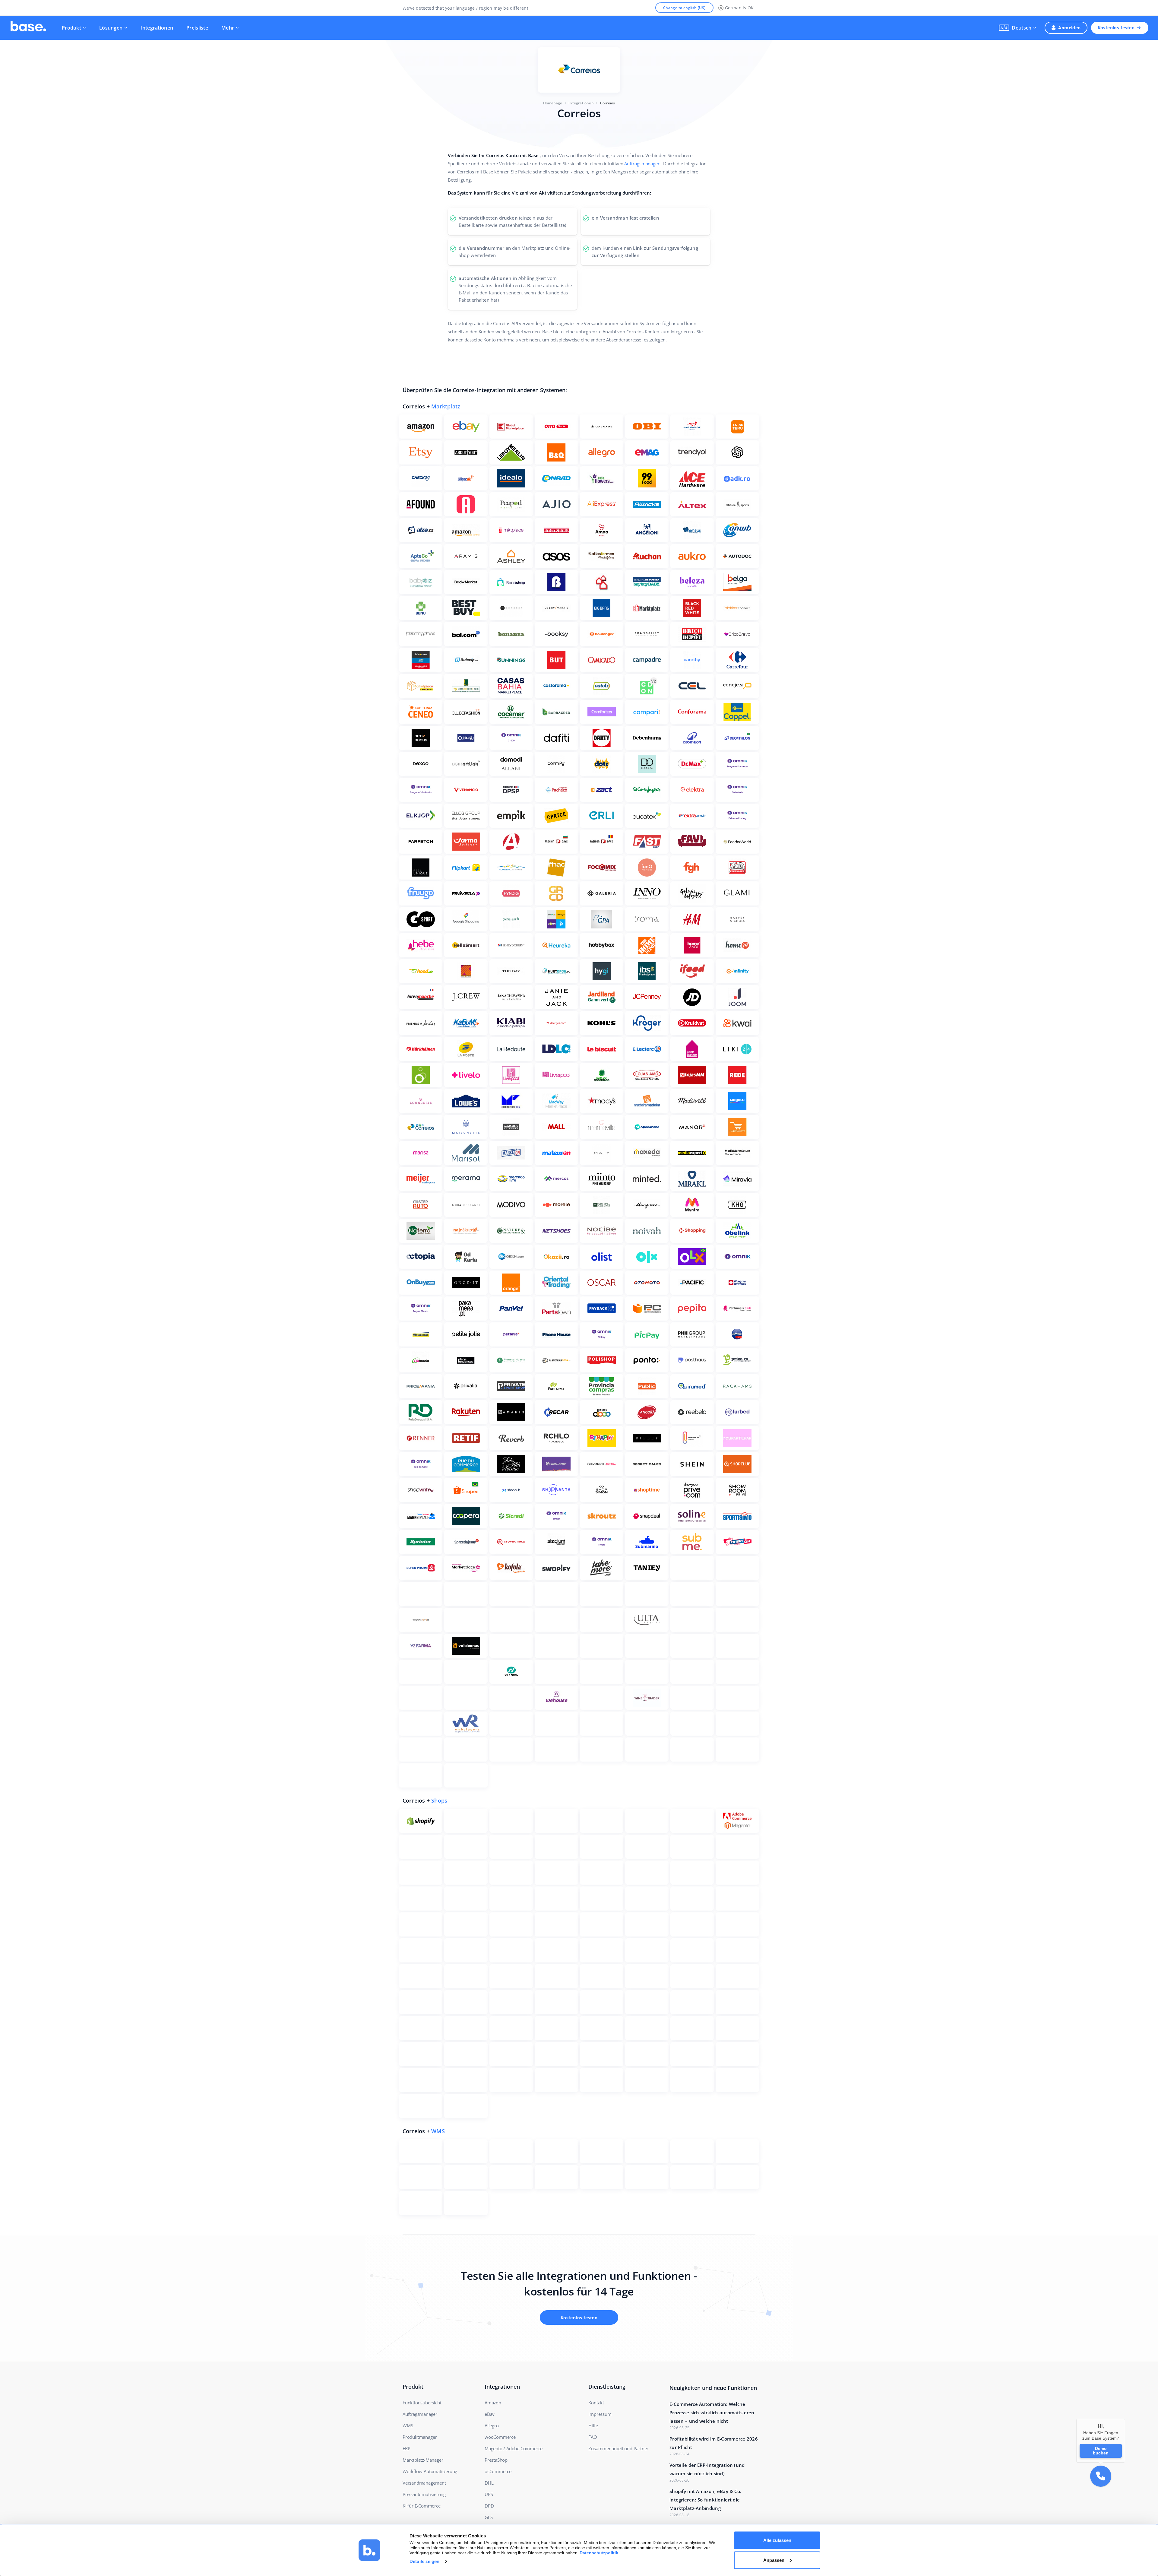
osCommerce (498, 2471)
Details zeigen (424, 2561)
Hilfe (593, 2425)
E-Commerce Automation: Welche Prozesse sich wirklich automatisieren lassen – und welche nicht (712, 2413)
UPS (489, 2494)
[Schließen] (1125, 2419)
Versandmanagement (424, 2483)
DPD (489, 2506)
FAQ (593, 2437)
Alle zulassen (777, 2540)
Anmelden (1069, 28)
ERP (406, 2448)
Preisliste (197, 28)
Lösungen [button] (111, 28)
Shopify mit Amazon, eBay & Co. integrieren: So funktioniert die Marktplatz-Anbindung (706, 2500)
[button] (1017, 28)
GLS (489, 2517)
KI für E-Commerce (422, 2506)
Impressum (600, 2414)
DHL (489, 2483)
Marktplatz (446, 406)
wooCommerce (500, 2437)
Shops (439, 1800)
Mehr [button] (228, 28)
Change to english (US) (684, 8)
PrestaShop (496, 2460)
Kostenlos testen (1116, 28)
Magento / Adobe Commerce (514, 2448)
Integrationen (157, 28)
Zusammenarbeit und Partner (618, 2448)
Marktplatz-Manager (423, 2460)
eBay (490, 2414)
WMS (438, 2131)
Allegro (492, 2425)
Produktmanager (420, 2437)
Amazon (493, 2403)
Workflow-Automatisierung (430, 2471)
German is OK (739, 8)
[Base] (28, 28)
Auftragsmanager (642, 163)
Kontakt (596, 2403)
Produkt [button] (71, 28)
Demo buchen (1101, 2451)
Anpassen (774, 2560)
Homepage (553, 103)
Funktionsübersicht (422, 2403)
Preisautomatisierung (424, 2494)
